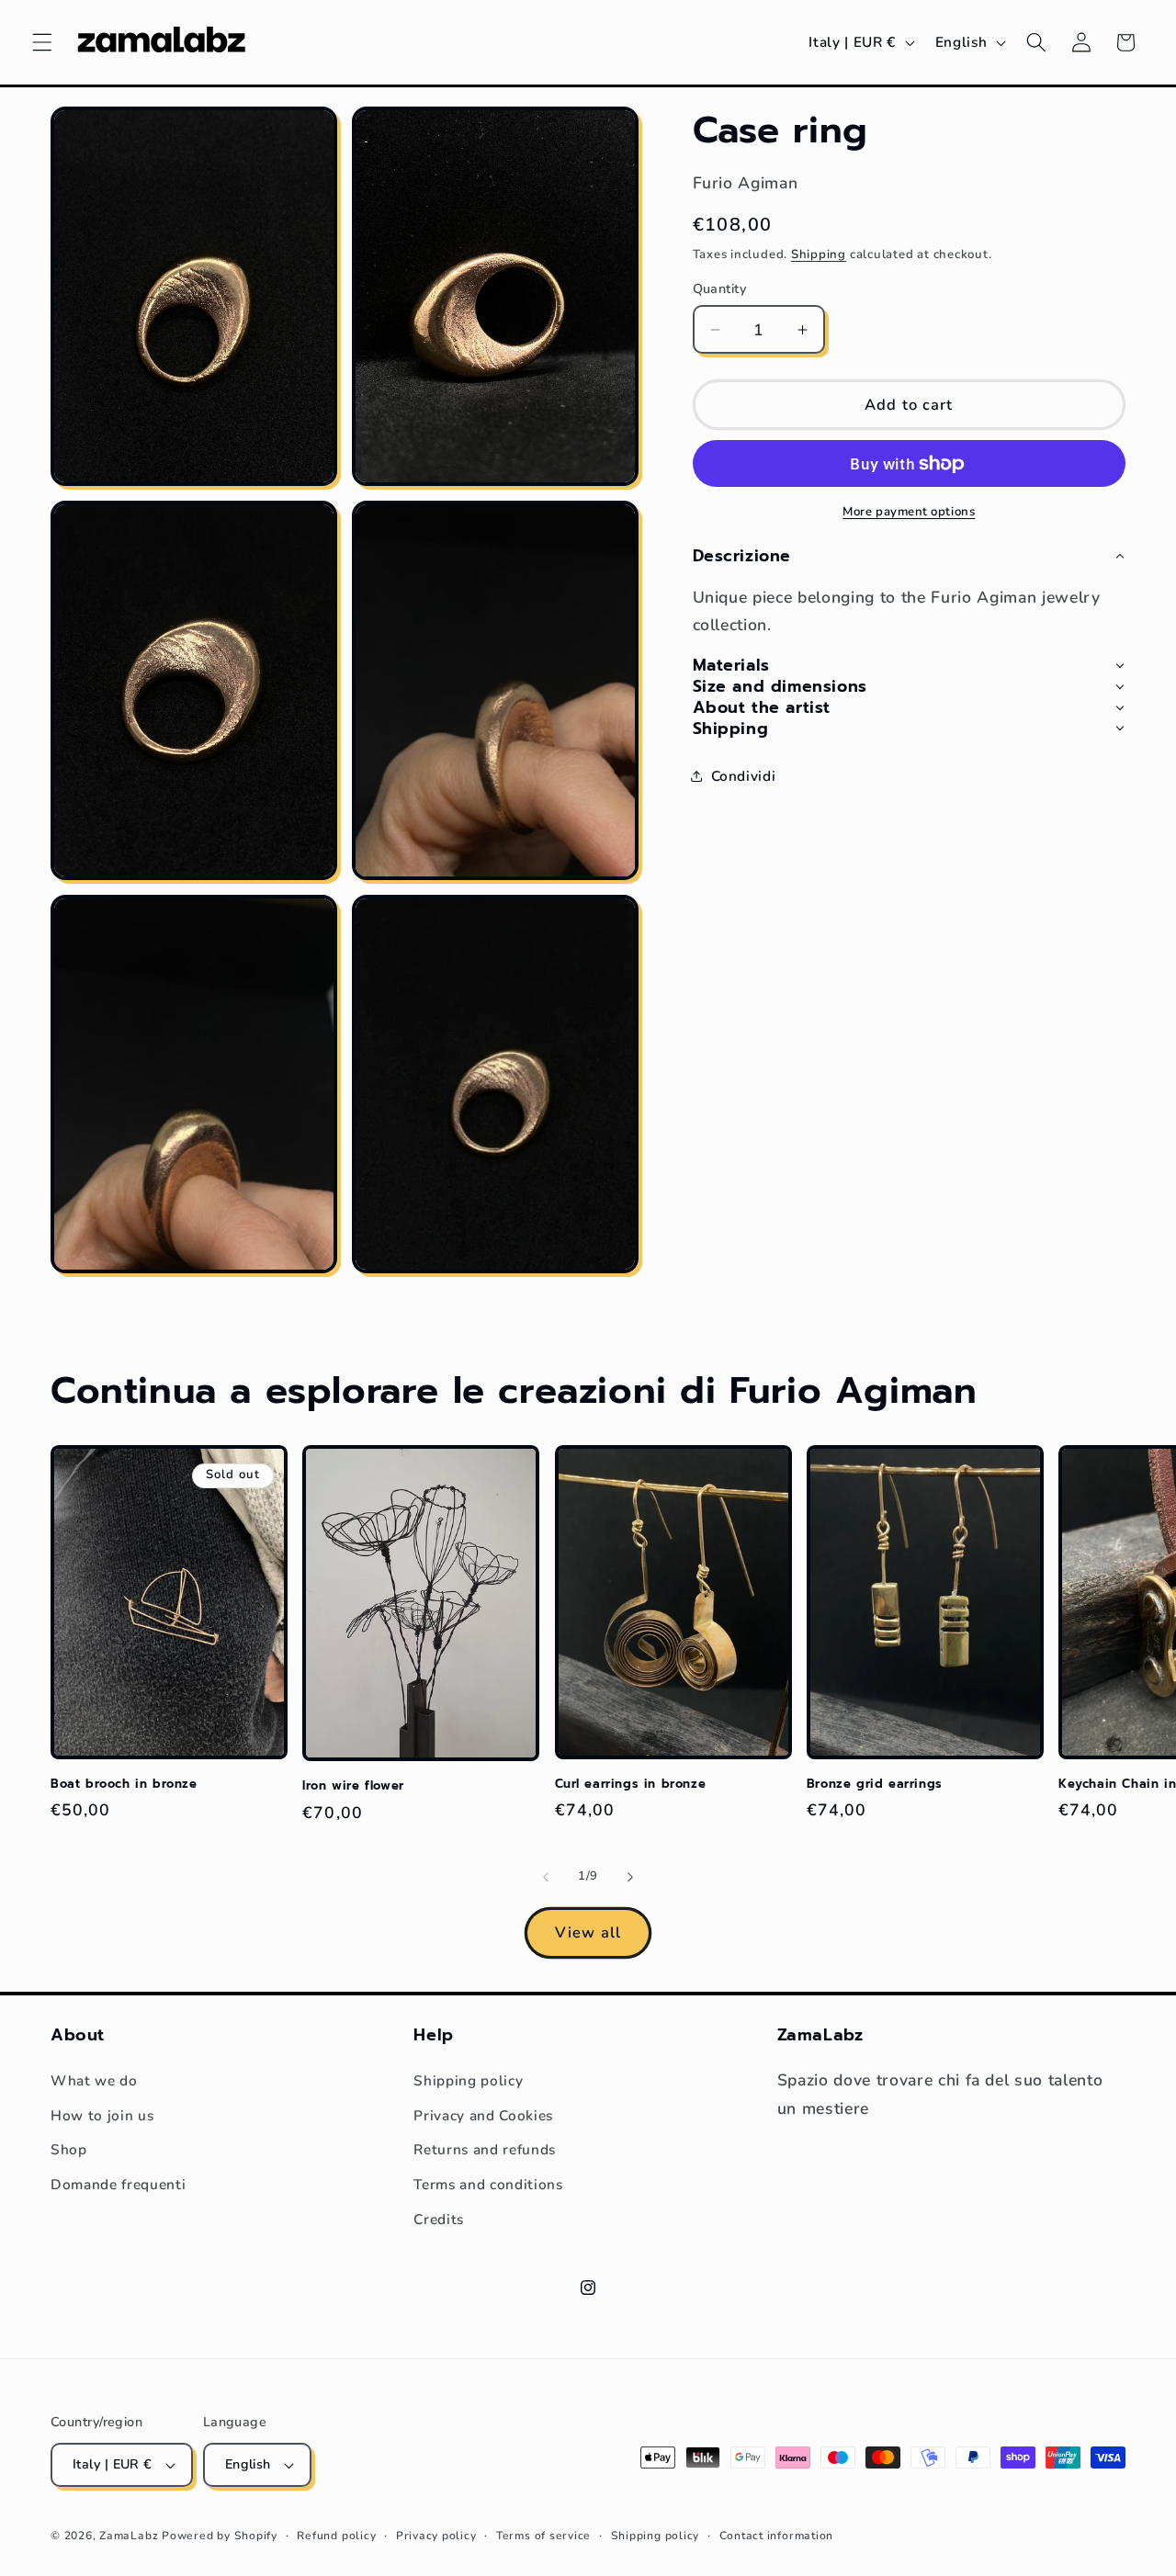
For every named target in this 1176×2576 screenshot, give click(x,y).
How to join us (102, 2115)
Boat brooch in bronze (124, 1785)
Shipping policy (468, 2080)
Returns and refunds (485, 2149)
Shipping (819, 254)
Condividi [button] (744, 776)
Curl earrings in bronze (631, 1785)
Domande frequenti (118, 2184)
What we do (94, 2080)
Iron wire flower (353, 1786)
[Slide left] (546, 1877)
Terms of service (543, 2536)
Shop (69, 2149)
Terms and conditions (488, 2184)
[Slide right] (630, 1877)
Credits (439, 2219)
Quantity (720, 288)
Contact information (777, 2536)
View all (588, 1932)
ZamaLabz (129, 2536)
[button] (42, 42)
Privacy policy (436, 2536)
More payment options (909, 511)
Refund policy (336, 2536)
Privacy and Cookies (483, 2115)
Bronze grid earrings (875, 1785)
